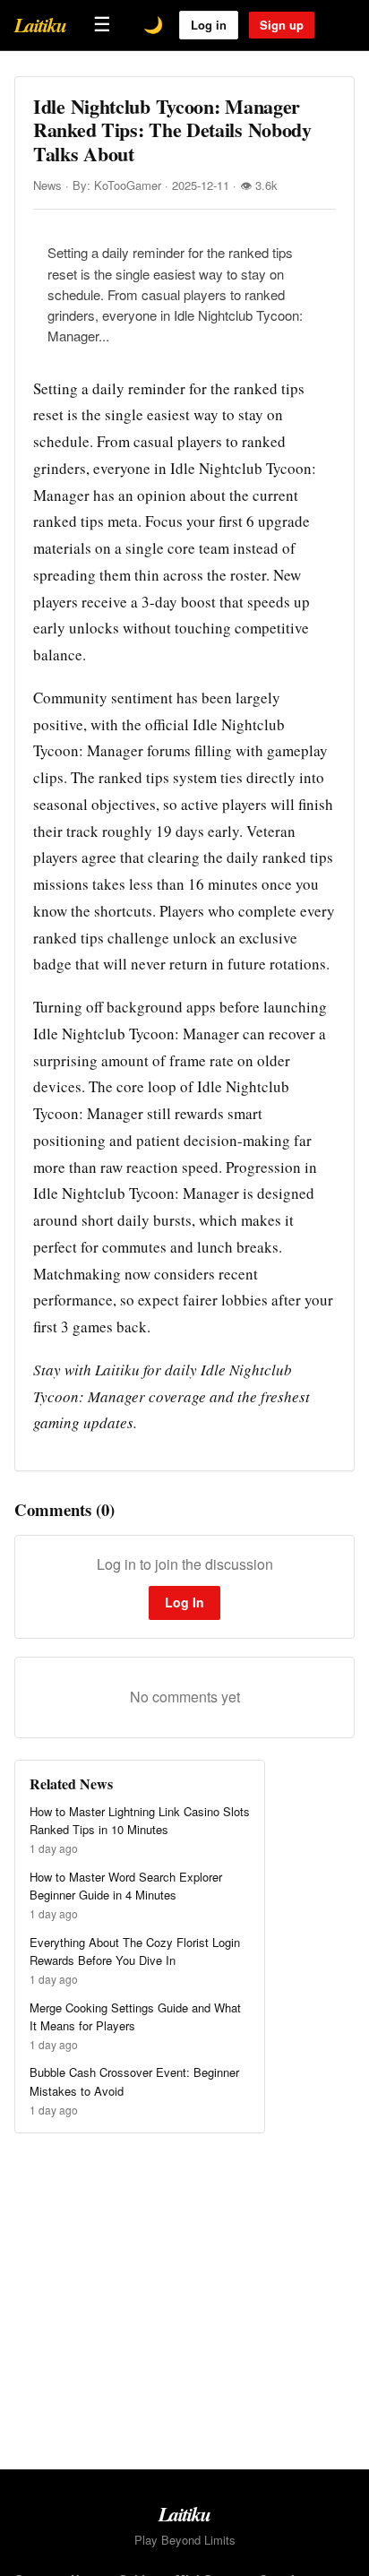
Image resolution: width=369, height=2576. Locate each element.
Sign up (282, 25)
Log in (209, 25)
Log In (184, 1602)
